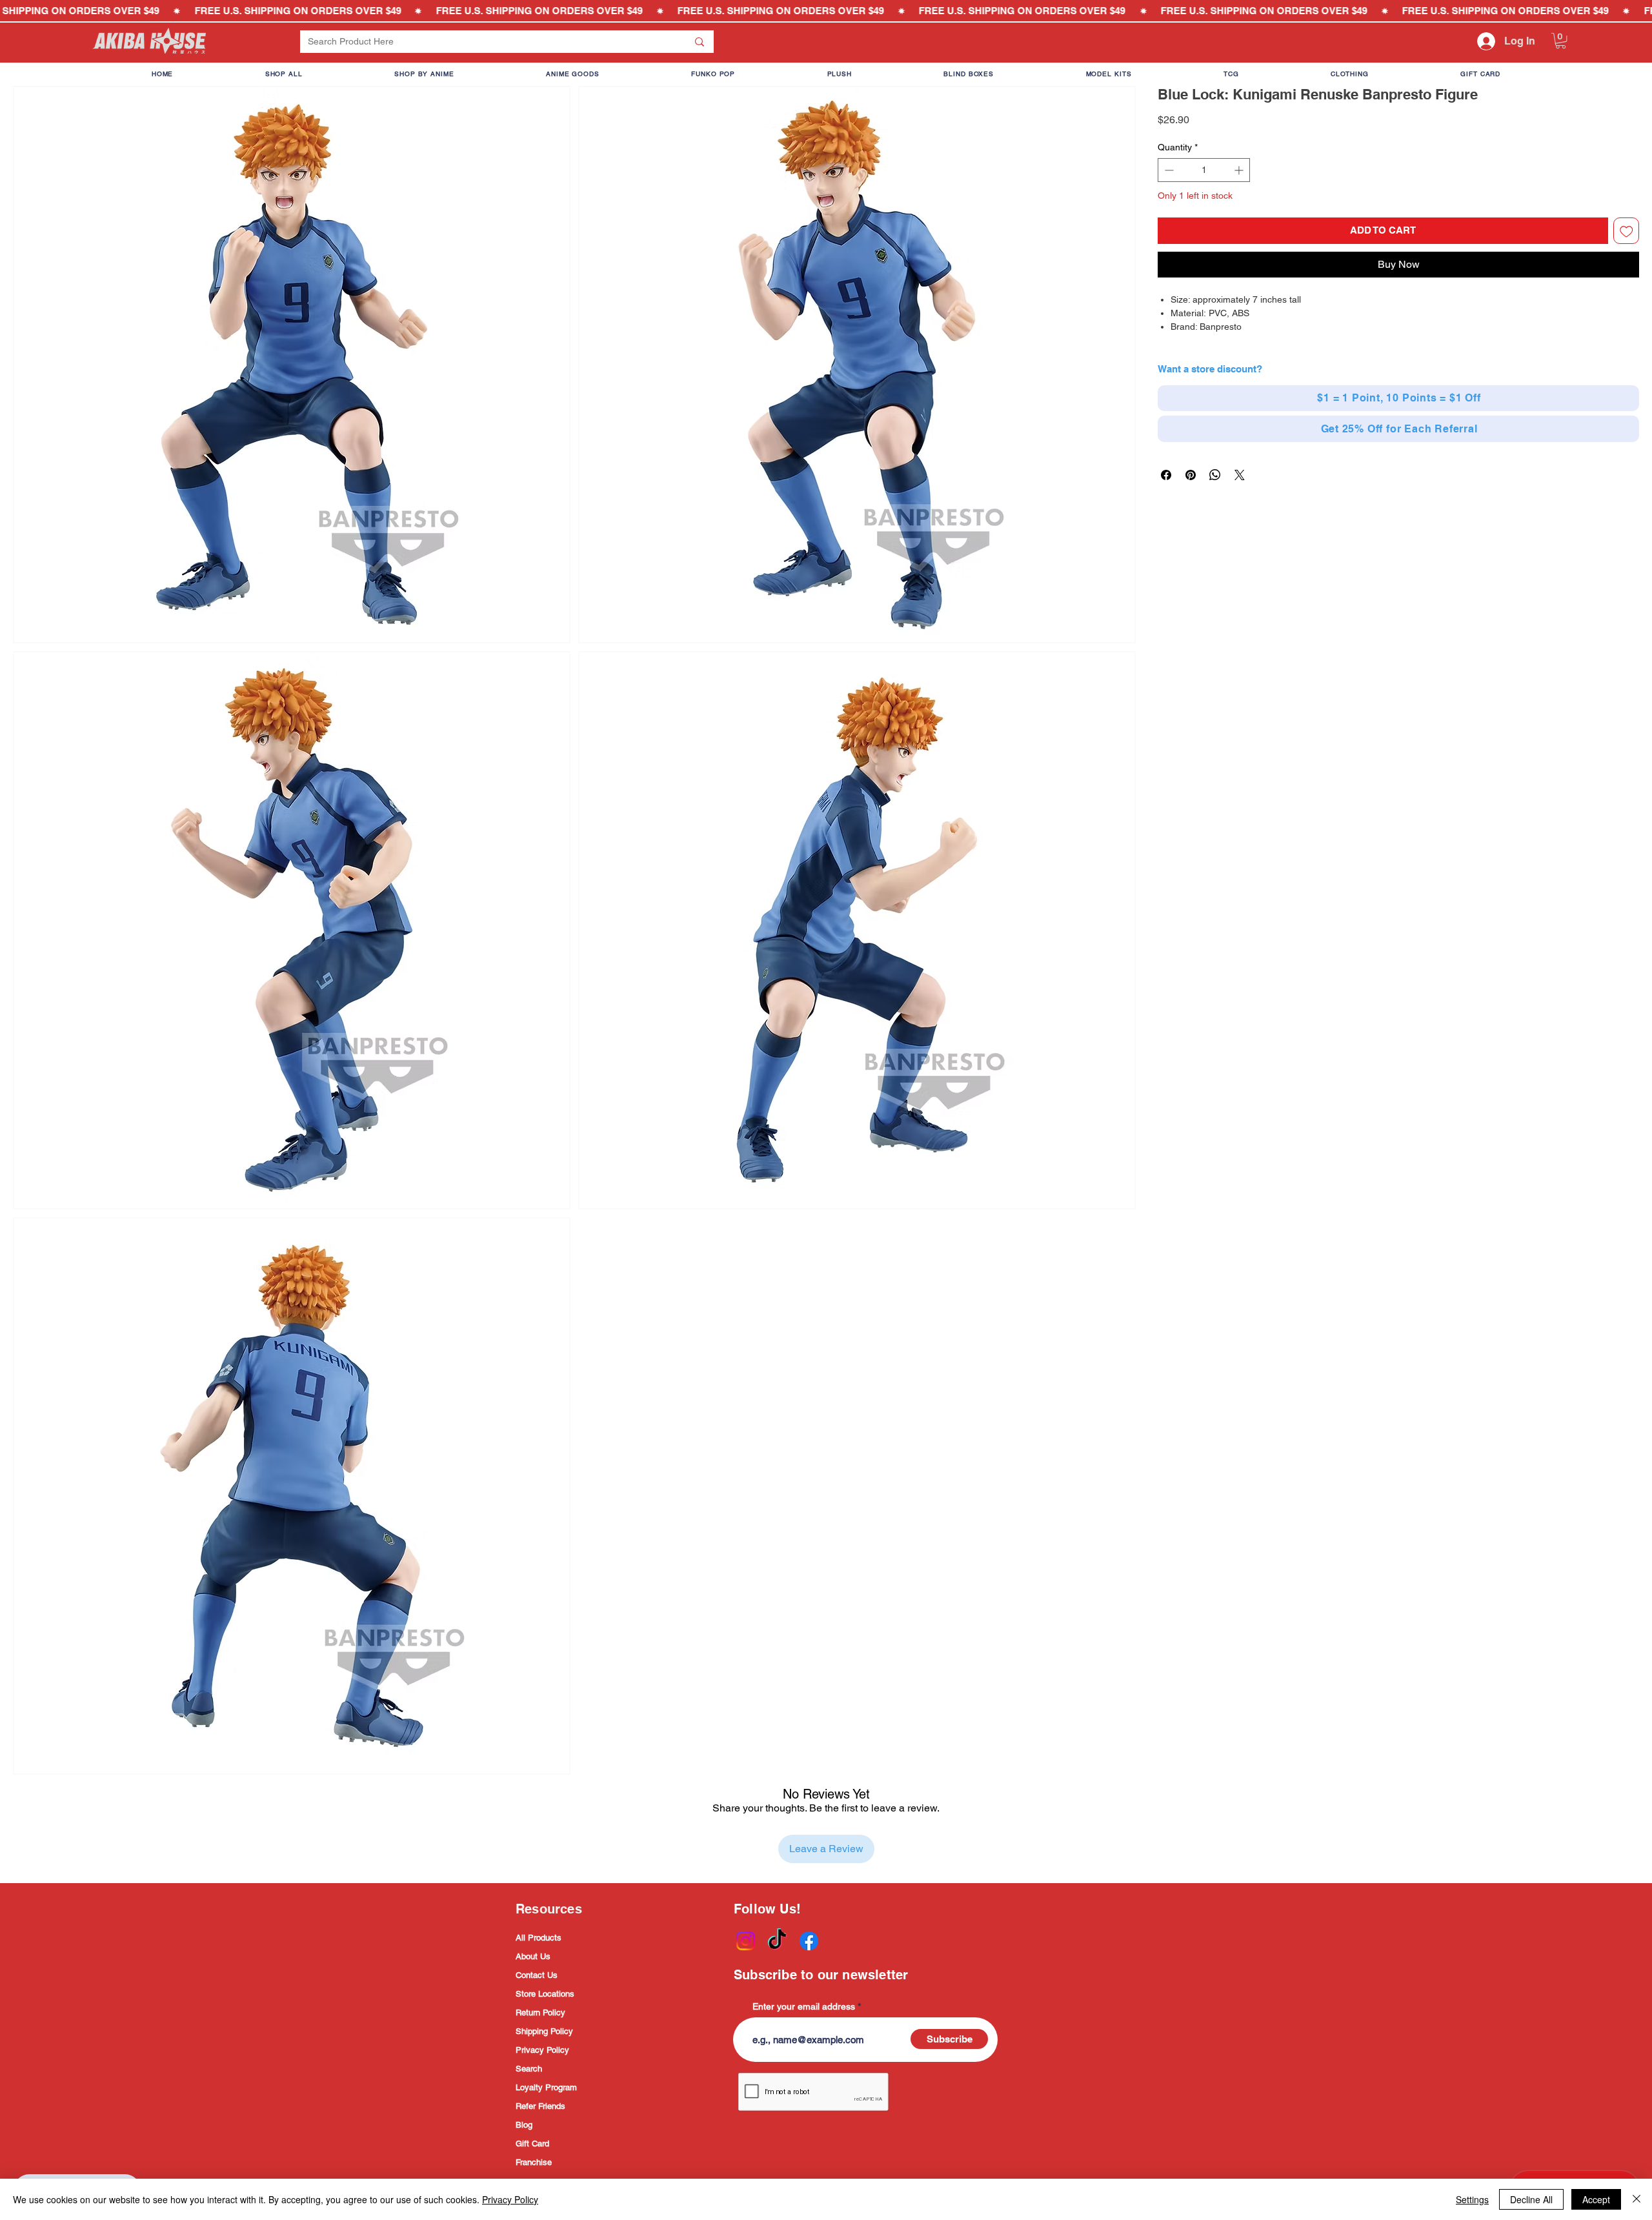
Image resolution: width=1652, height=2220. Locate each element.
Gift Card (532, 2144)
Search (529, 2069)
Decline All (1531, 2199)
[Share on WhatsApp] (1215, 475)
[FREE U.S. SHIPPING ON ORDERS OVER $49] (826, 11)
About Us (533, 1956)
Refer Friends (540, 2106)
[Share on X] (1240, 475)
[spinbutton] (1204, 170)
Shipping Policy (544, 2031)
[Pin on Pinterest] (1191, 475)
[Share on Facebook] (1166, 475)
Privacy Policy (542, 2050)
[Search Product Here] (700, 42)
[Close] (1637, 2199)
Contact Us (537, 1975)
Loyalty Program (546, 2087)
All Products (539, 1938)
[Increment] (1240, 170)
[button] (1561, 41)
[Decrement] (1168, 170)
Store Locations (545, 1994)
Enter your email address (804, 2006)
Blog (524, 2125)
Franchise (534, 2162)
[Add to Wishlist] (1627, 231)
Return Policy (540, 2013)
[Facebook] (809, 1941)
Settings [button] (1472, 2199)
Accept (1596, 2199)
